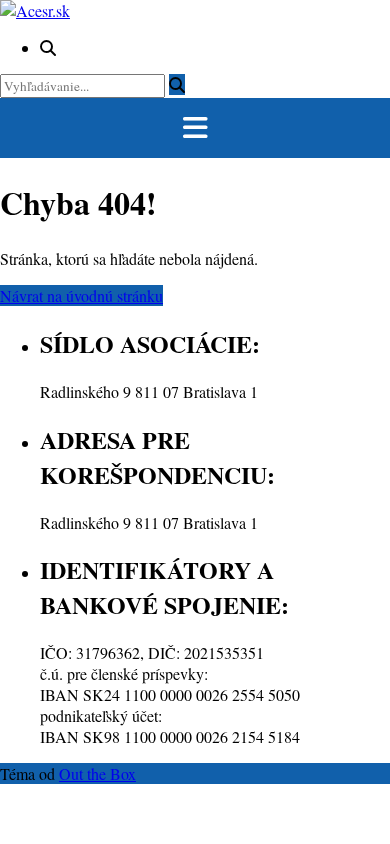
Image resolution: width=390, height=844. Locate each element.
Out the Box (97, 773)
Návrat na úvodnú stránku (81, 295)
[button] (195, 128)
